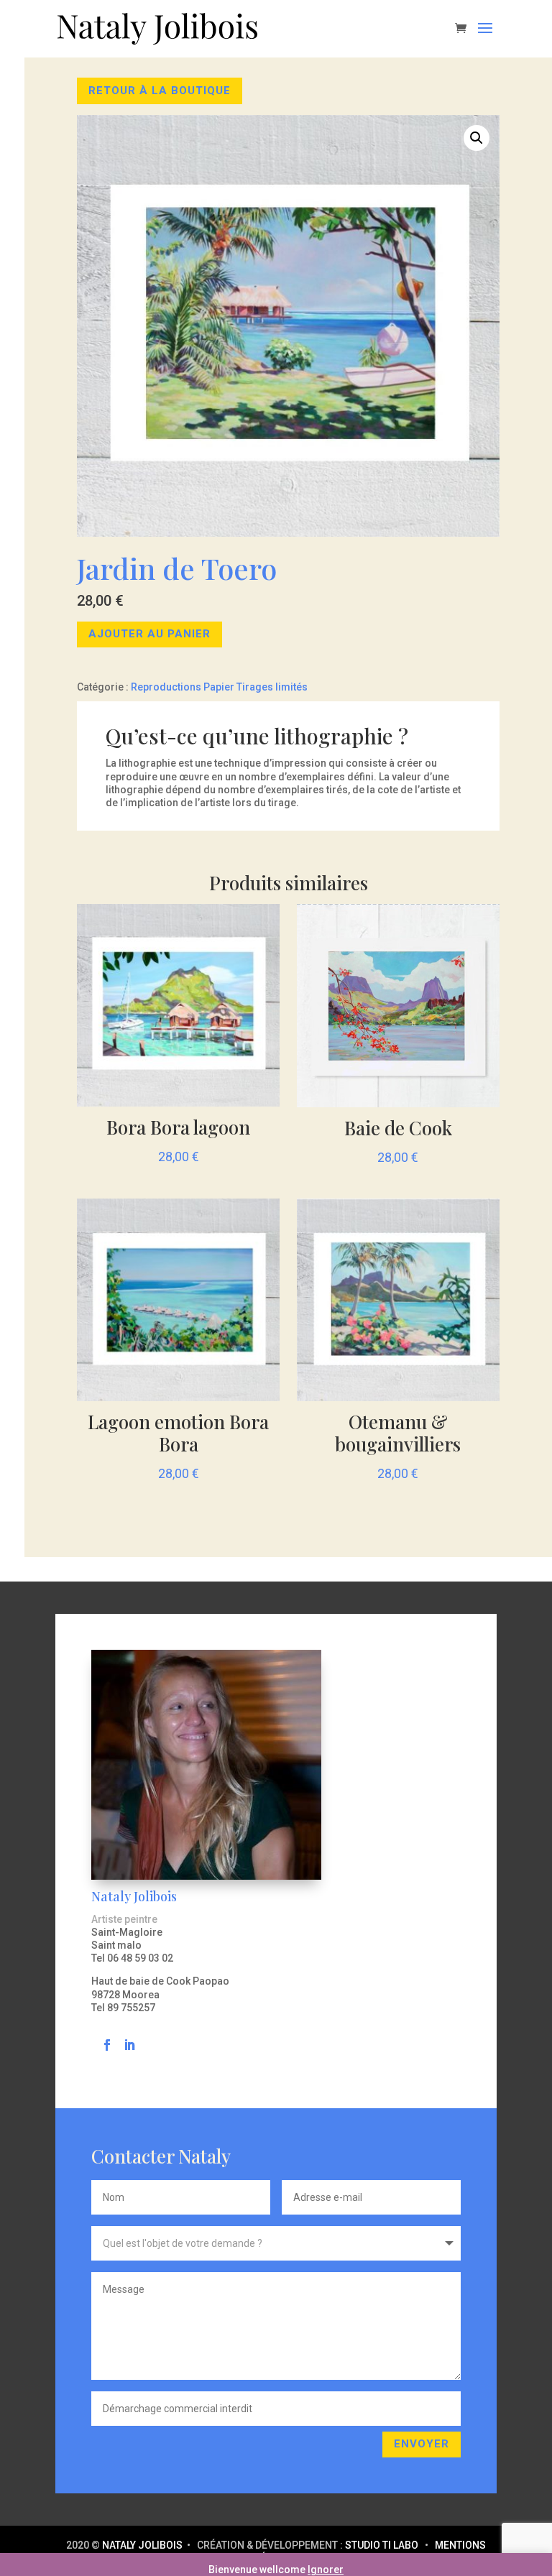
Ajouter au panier (149, 634)
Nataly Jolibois (143, 2545)
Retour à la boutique (160, 91)
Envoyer (422, 2444)
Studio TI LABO (382, 2545)
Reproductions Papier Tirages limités (219, 687)
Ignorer (326, 2570)
